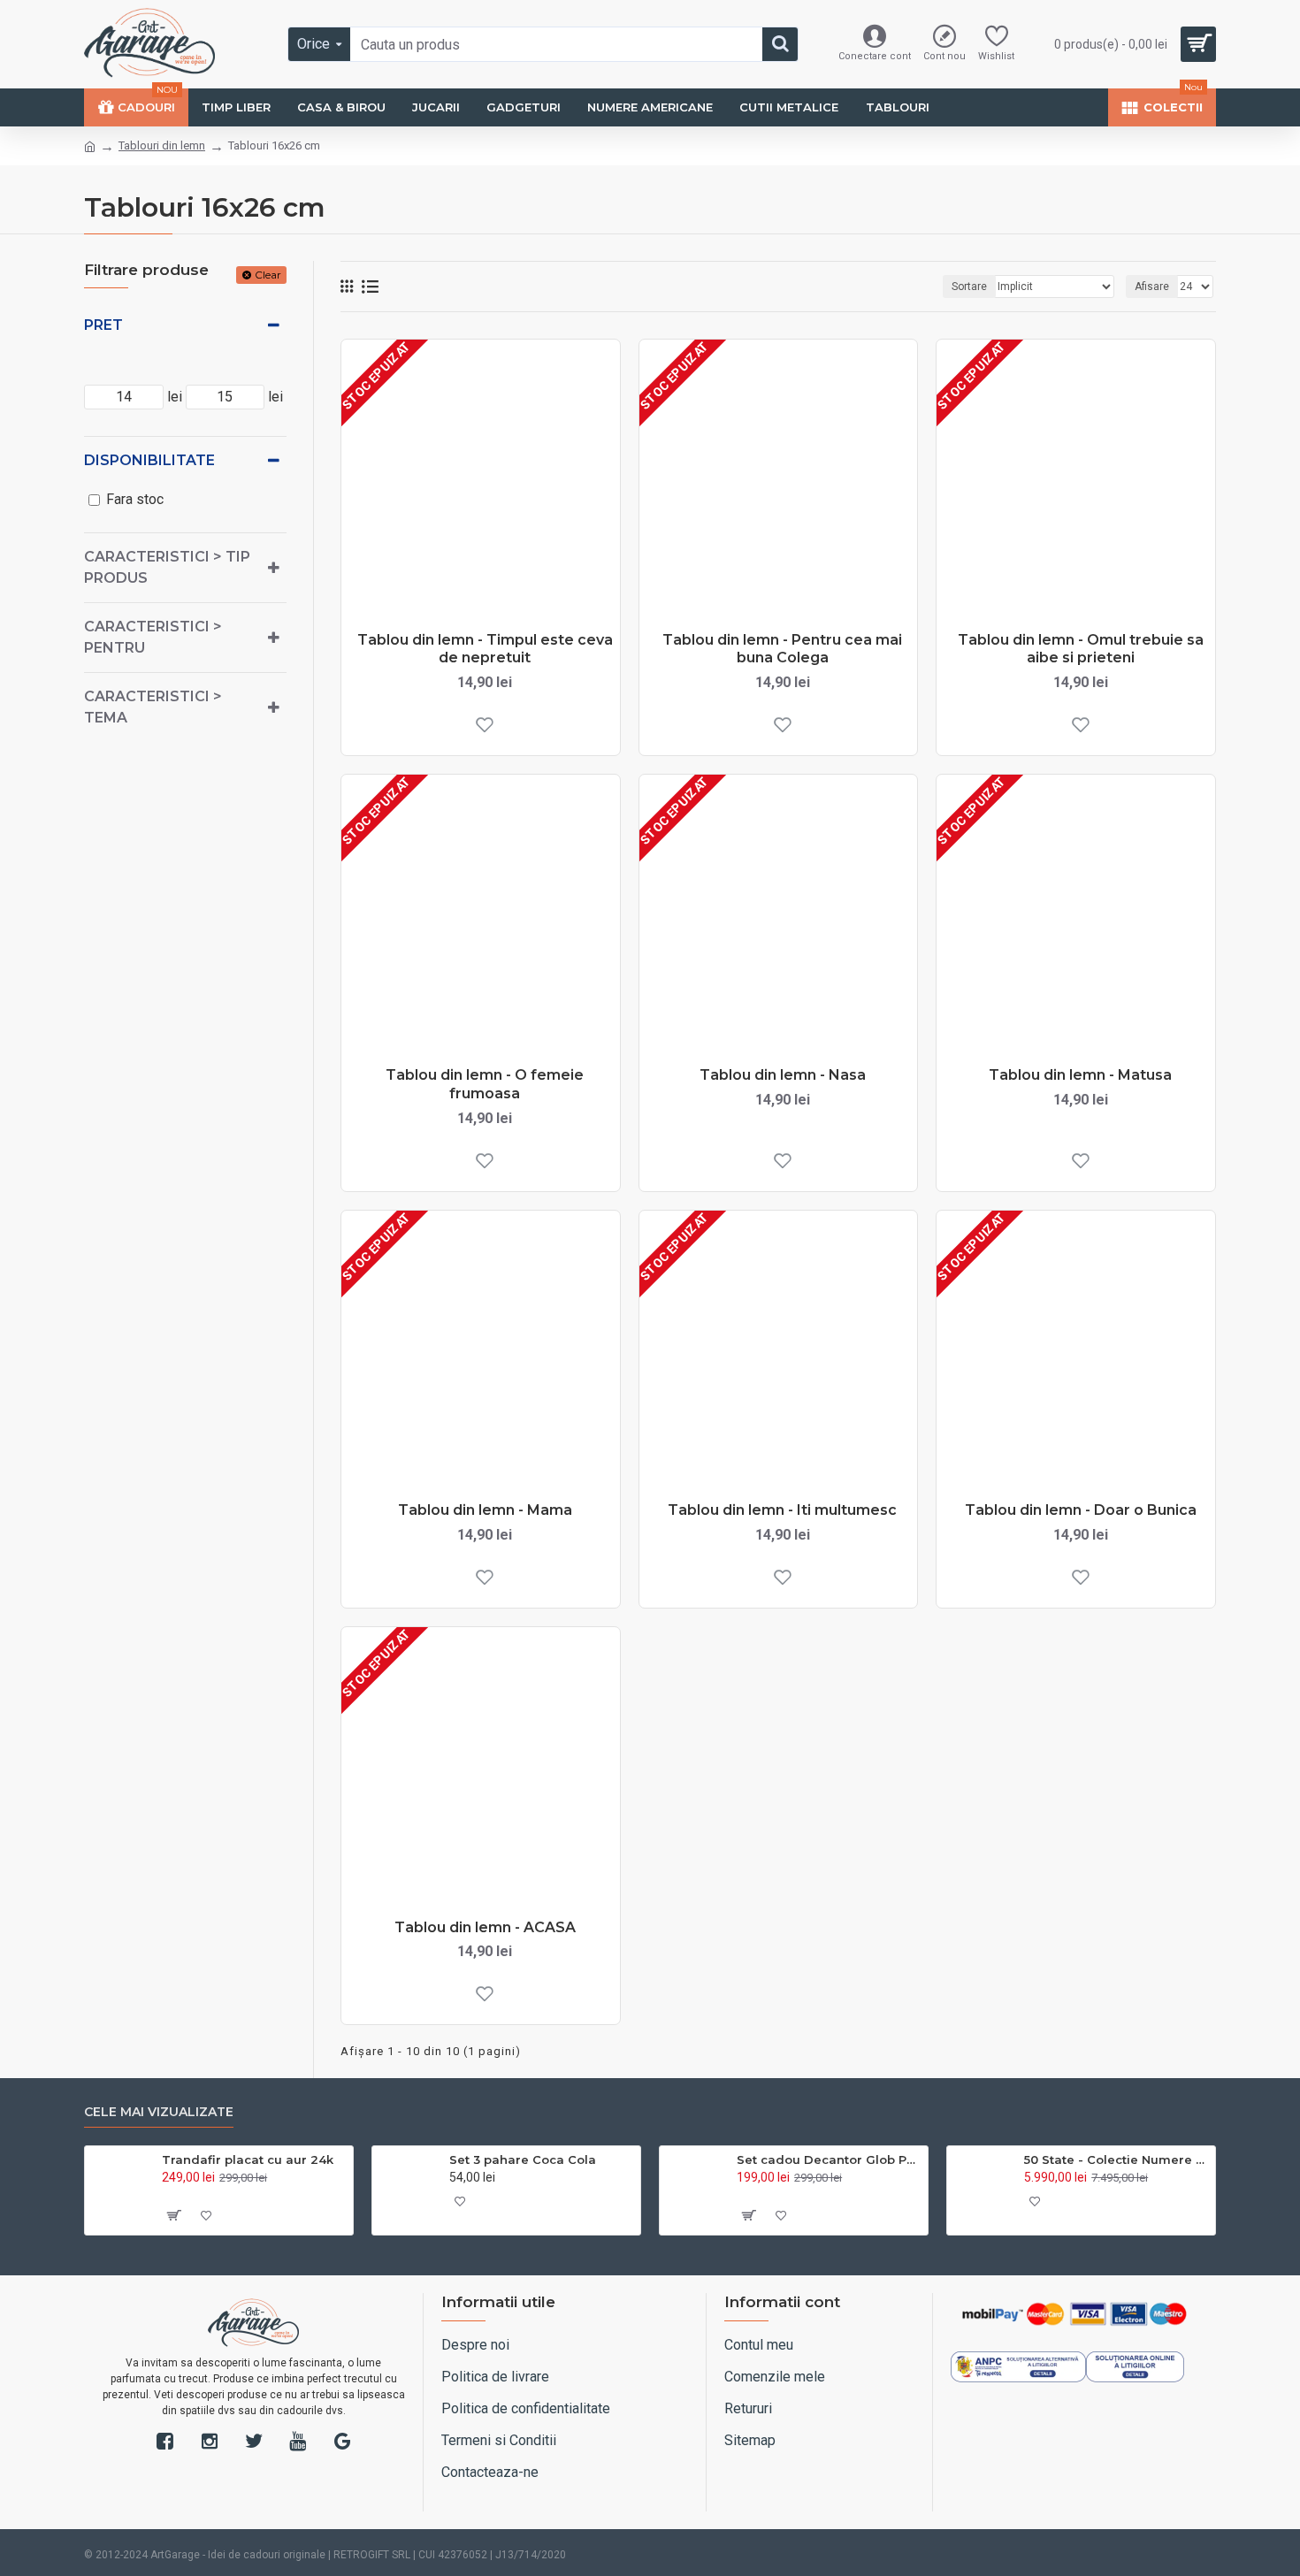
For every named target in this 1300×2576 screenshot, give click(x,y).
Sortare (969, 287)
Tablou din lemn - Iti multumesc (782, 1510)
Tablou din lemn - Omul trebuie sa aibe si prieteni (1081, 649)
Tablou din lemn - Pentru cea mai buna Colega (782, 649)
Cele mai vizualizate (159, 2112)
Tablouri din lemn (162, 145)
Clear (268, 275)
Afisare (1152, 287)
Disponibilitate (149, 460)
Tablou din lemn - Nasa (783, 1075)
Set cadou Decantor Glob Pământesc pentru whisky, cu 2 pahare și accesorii (829, 2159)
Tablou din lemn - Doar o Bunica (1081, 1510)
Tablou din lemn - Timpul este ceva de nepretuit (485, 649)
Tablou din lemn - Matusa (1080, 1075)
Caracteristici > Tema (153, 707)
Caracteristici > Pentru (153, 637)
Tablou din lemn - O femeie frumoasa (485, 1084)
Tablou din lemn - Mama (485, 1510)
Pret (103, 325)
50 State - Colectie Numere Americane (1116, 2159)
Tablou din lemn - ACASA (485, 1927)
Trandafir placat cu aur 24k (248, 2159)
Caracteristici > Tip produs (167, 567)
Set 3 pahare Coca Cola (523, 2159)
